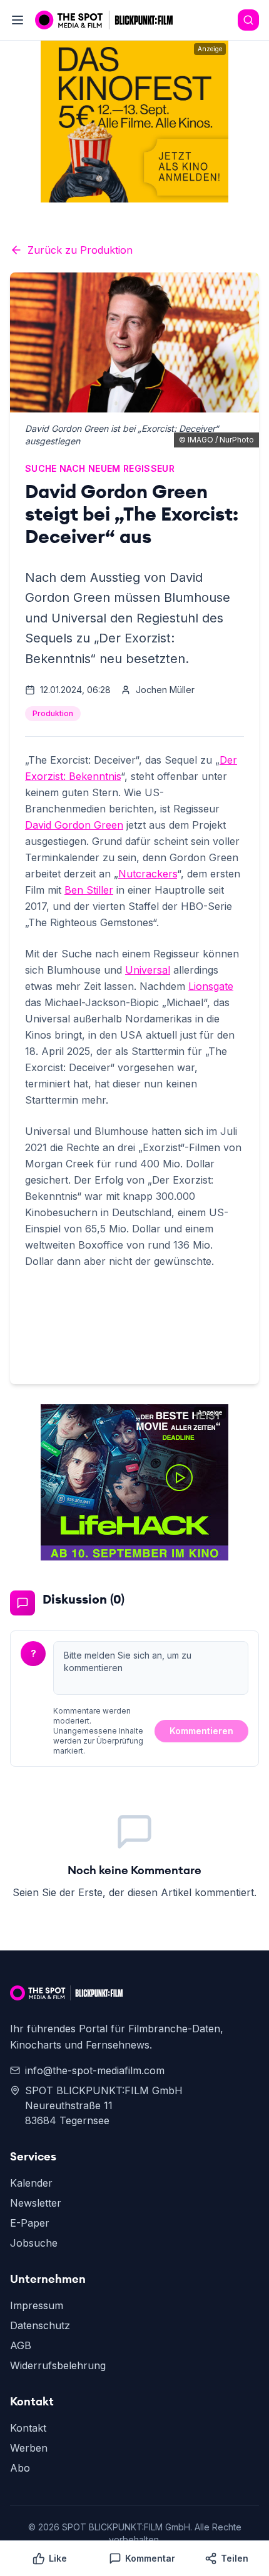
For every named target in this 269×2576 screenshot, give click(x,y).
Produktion (53, 713)
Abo (20, 2468)
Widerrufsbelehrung (58, 2365)
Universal (148, 970)
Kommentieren (201, 1731)
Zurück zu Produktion (80, 250)
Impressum (37, 2305)
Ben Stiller (89, 890)
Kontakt (28, 2428)
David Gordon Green (74, 825)
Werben (29, 2448)
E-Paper (30, 2223)
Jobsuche (34, 2243)
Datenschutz (40, 2325)
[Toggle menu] (18, 20)
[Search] (248, 20)
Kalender (31, 2183)
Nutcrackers (148, 874)
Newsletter (36, 2203)
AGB (21, 2345)
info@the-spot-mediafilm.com (95, 2070)
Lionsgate (211, 986)
